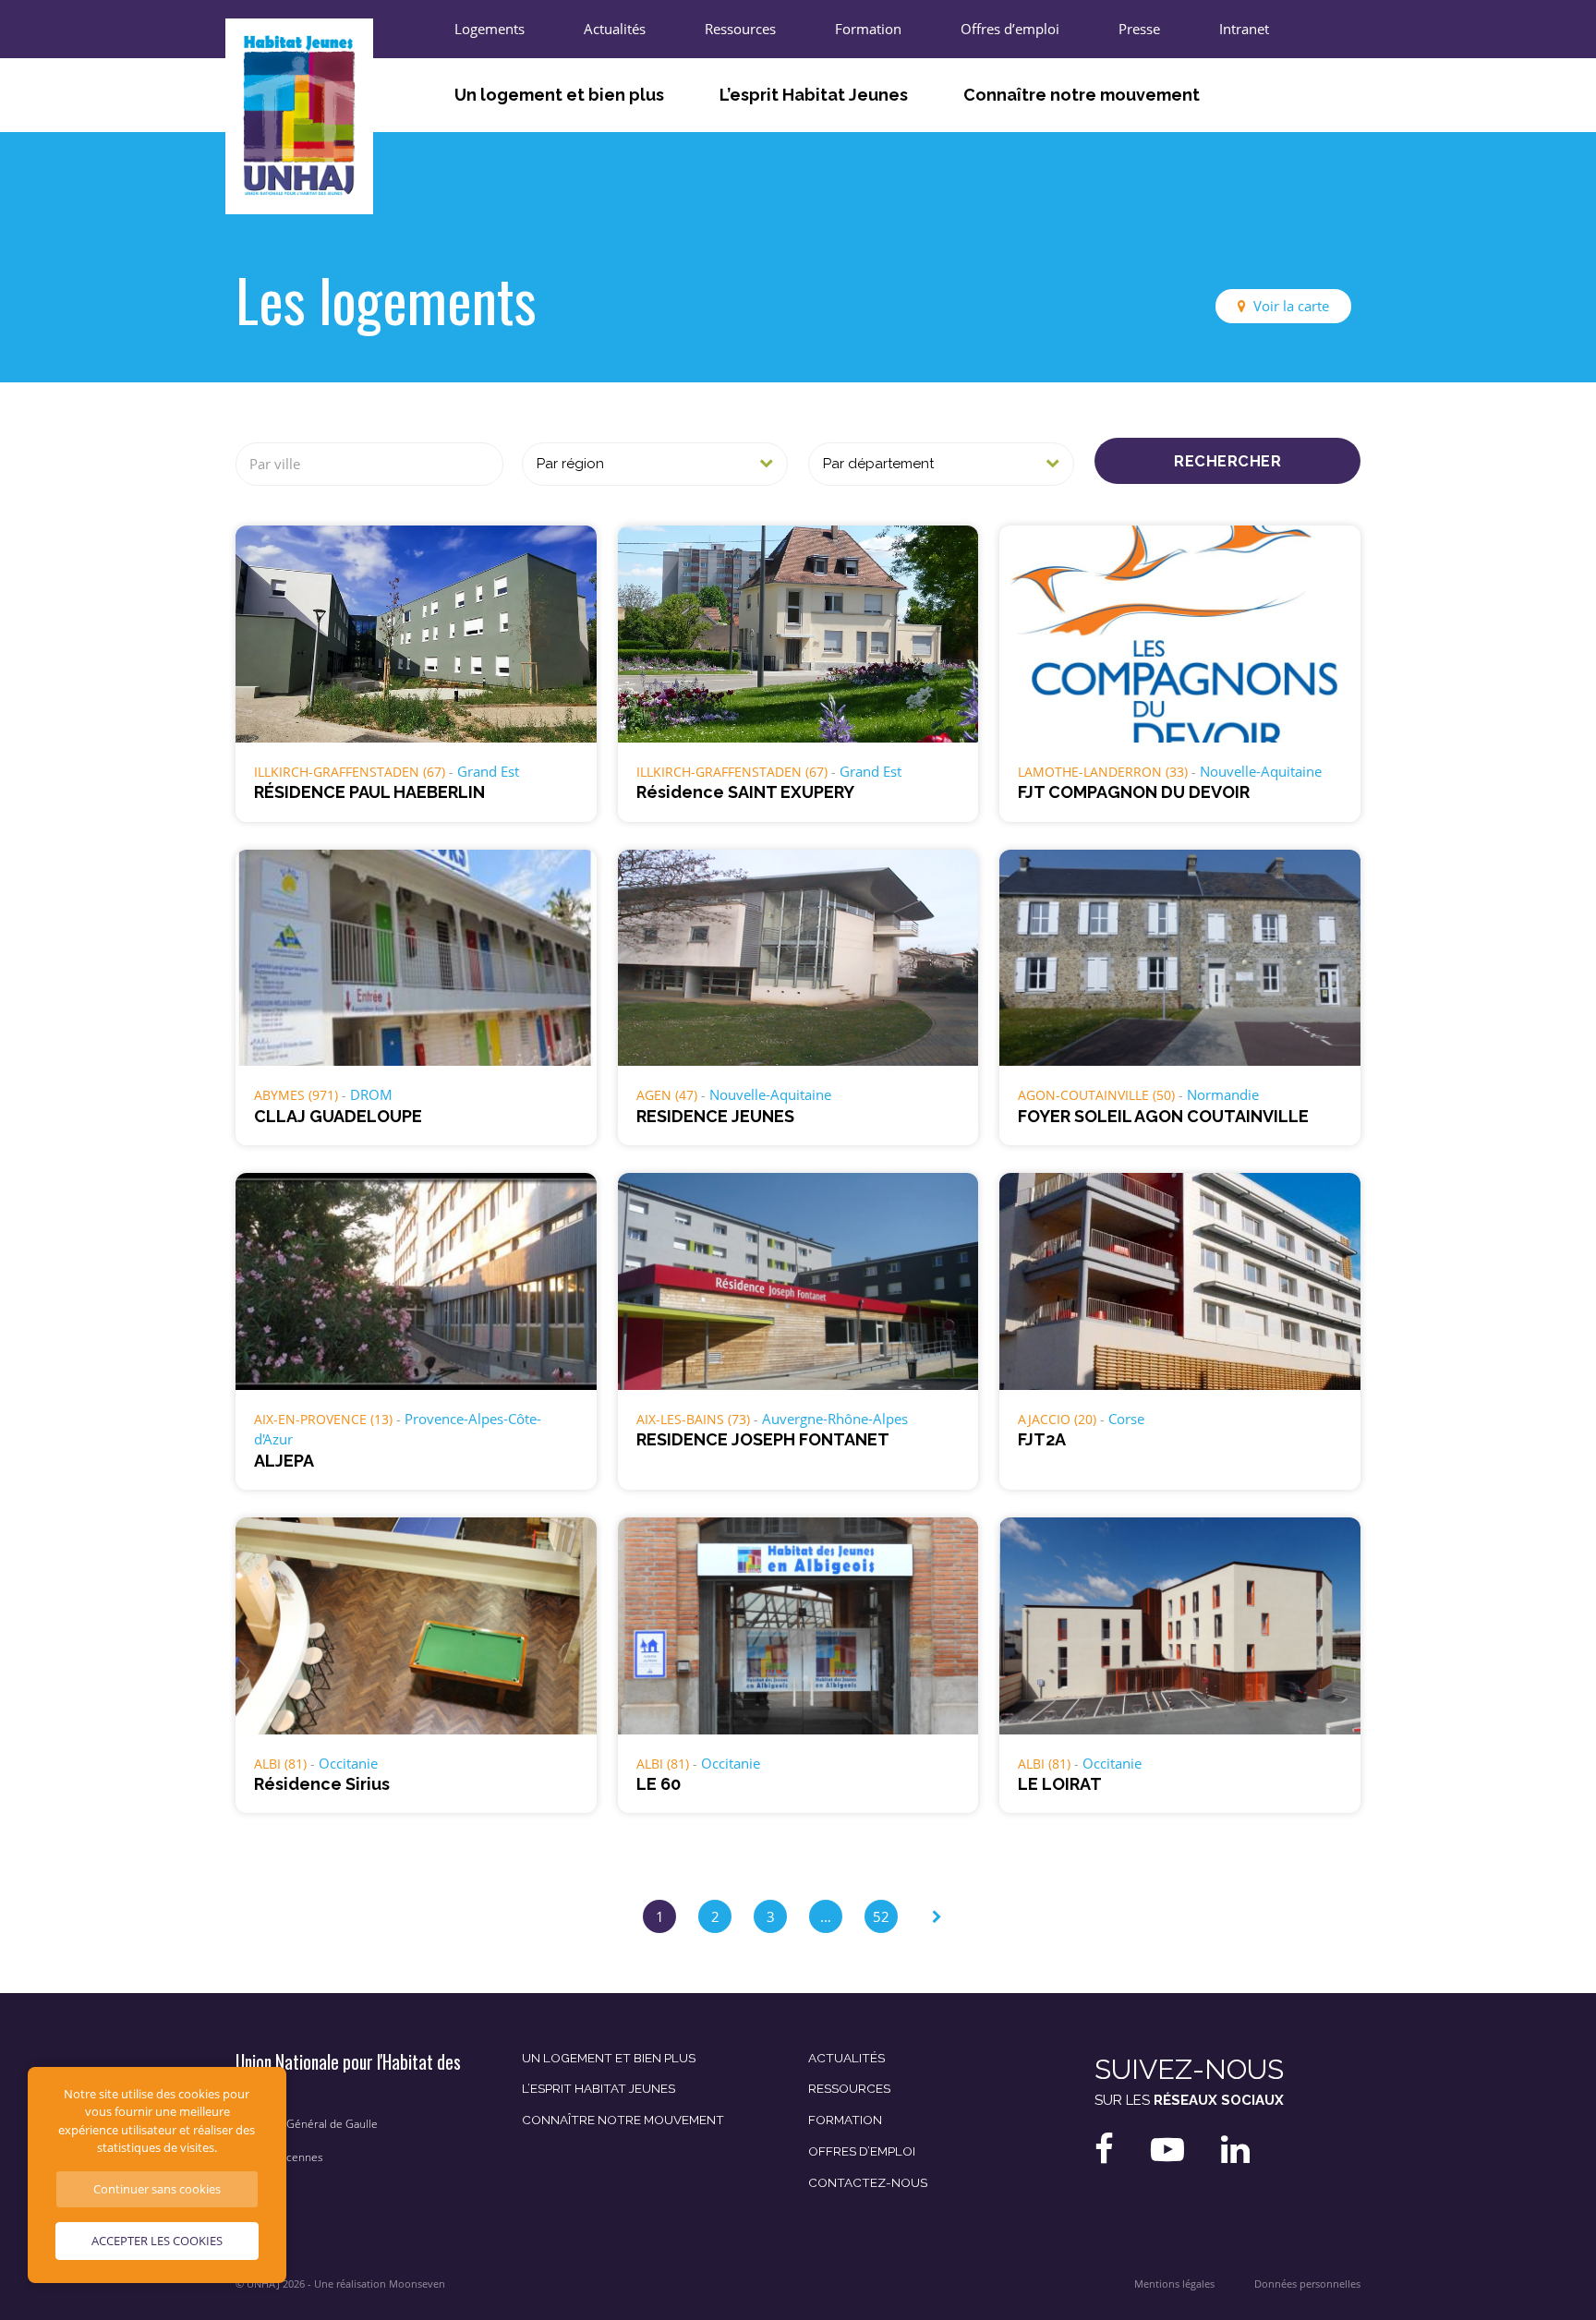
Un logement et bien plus (559, 95)
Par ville (275, 464)
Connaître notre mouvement (1082, 95)
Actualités (615, 29)
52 (881, 1916)
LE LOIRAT (1060, 1784)
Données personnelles (1307, 2284)
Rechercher (1227, 461)
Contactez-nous (868, 2182)
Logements (490, 29)
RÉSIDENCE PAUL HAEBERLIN (369, 792)
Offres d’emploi (1010, 29)
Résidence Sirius (322, 1784)
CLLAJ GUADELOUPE (338, 1116)
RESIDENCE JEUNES (715, 1116)
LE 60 (659, 1784)
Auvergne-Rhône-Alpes (835, 1419)
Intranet (1244, 29)
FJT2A (1042, 1439)
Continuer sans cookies (157, 2189)
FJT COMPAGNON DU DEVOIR (1134, 792)
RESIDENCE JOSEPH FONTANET (763, 1439)
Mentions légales (1174, 2284)
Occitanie (348, 1763)
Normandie (1223, 1094)
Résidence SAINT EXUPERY (745, 792)
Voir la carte (1291, 306)
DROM (371, 1094)
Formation (868, 29)
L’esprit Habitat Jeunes (814, 95)
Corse (1126, 1419)
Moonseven (417, 2284)
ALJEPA (284, 1461)
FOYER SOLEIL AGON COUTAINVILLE (1163, 1116)
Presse (1139, 29)
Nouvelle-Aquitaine (1261, 771)
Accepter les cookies (157, 2241)
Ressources (740, 29)
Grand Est (488, 771)
